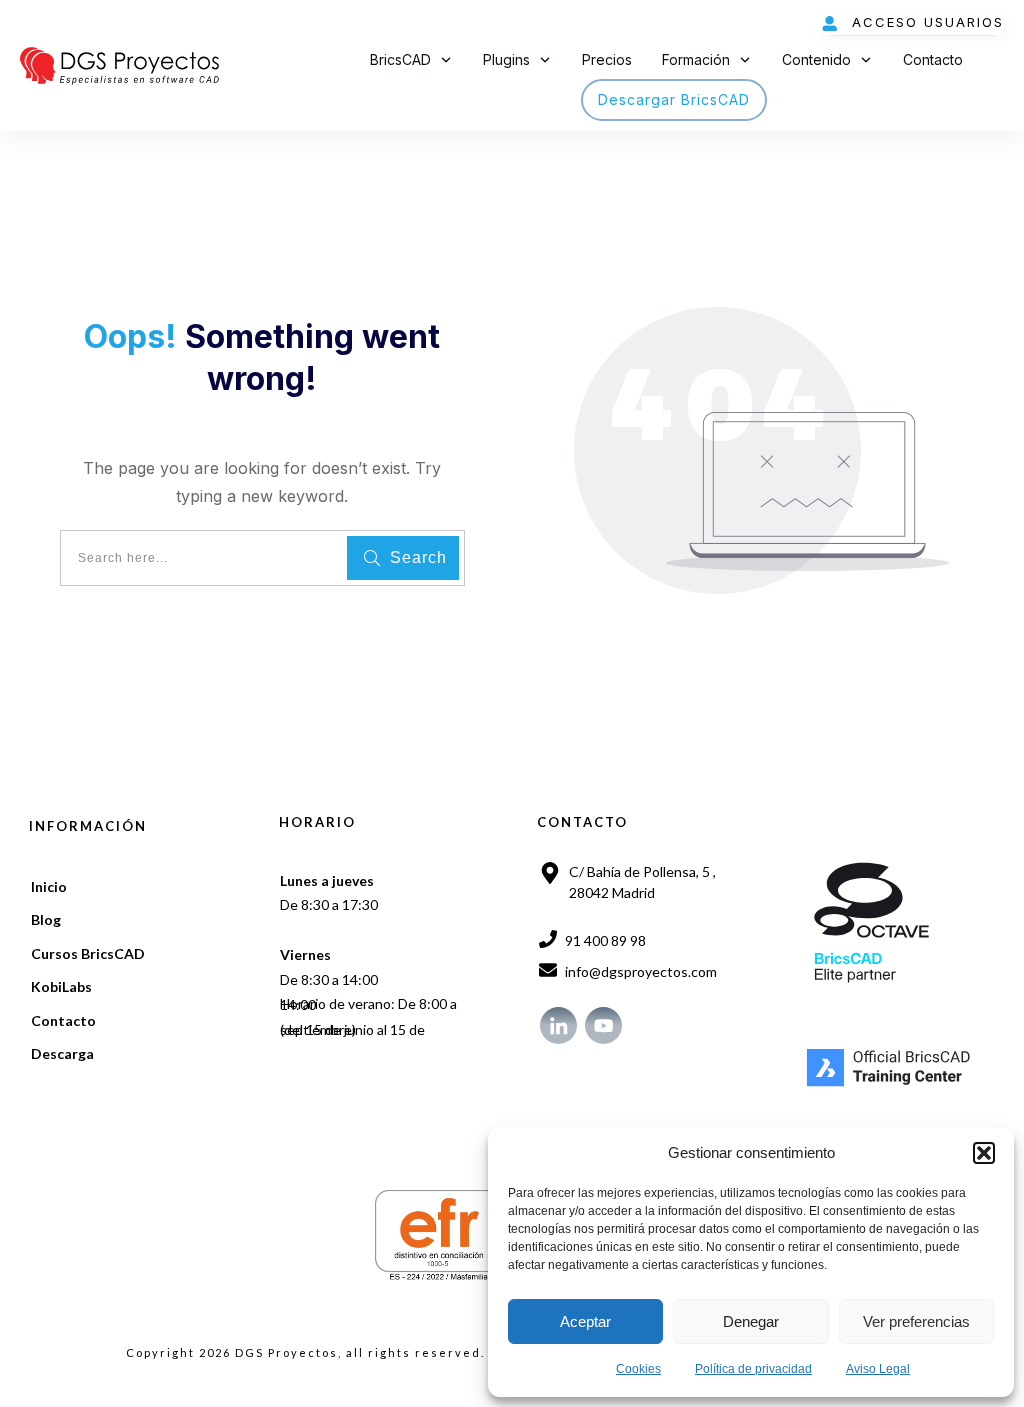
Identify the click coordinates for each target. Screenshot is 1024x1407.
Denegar (751, 1321)
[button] (984, 1153)
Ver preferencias (916, 1321)
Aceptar (585, 1321)
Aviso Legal (878, 1369)
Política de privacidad (753, 1369)
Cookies (638, 1369)
